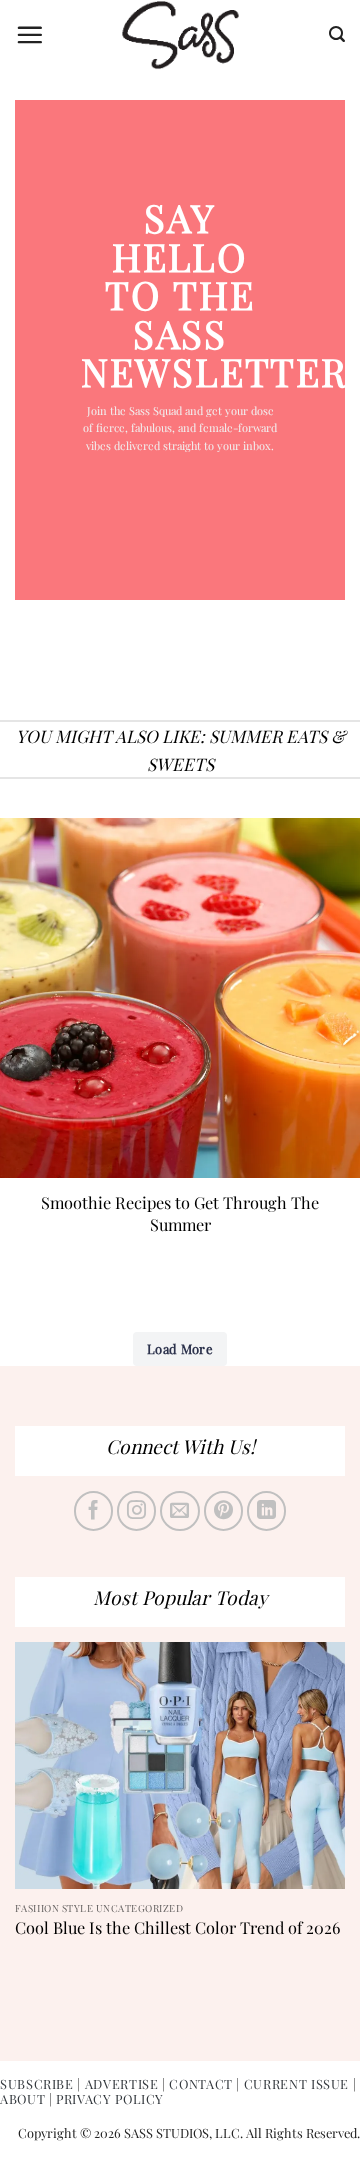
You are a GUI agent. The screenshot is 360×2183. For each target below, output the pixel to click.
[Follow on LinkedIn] (267, 1511)
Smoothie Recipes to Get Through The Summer (180, 1213)
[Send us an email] (180, 1511)
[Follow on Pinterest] (224, 1511)
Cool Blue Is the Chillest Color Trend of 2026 (177, 1927)
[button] (29, 34)
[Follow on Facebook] (94, 1511)
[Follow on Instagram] (137, 1511)
